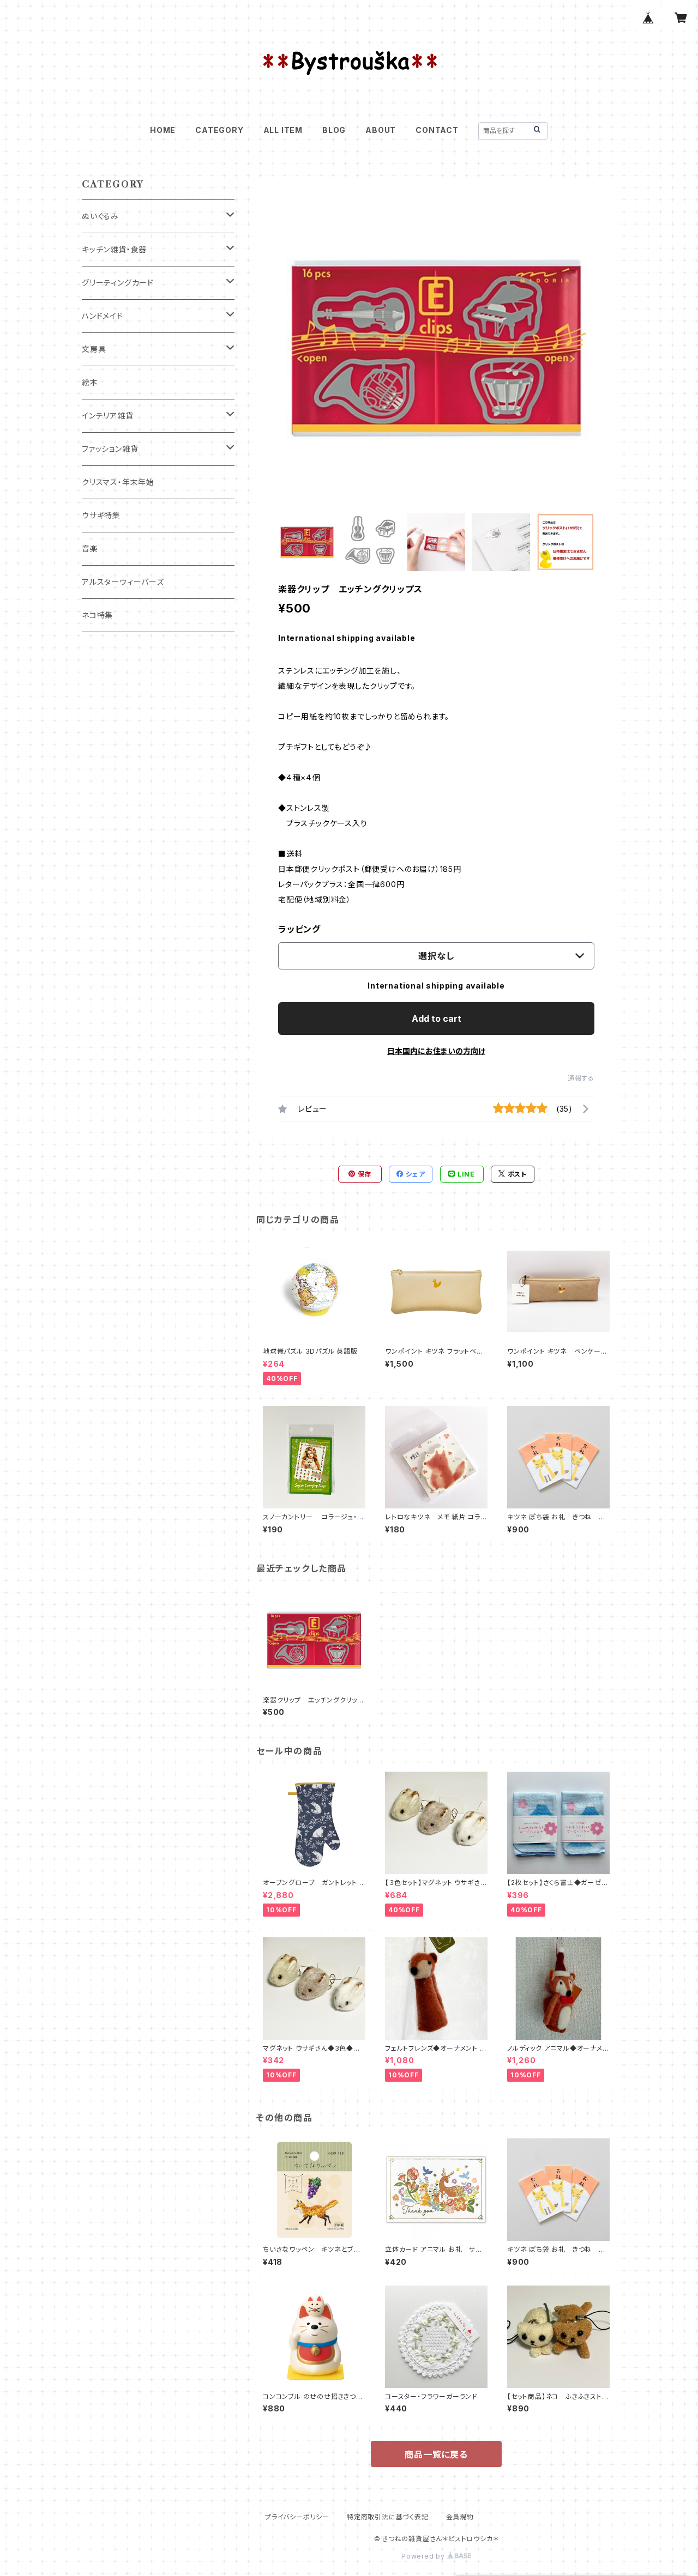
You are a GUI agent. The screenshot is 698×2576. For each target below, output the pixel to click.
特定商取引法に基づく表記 (388, 2517)
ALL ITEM (283, 130)
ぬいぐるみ (100, 216)
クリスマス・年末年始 (118, 482)
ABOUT (381, 130)
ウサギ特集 (101, 515)
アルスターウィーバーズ (123, 582)
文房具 (94, 349)
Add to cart (437, 1019)
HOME (163, 130)
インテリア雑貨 (108, 416)
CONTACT (437, 130)
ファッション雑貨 (110, 449)
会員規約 (460, 2517)
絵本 (90, 382)
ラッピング (299, 929)
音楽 (90, 548)
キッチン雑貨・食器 (114, 249)
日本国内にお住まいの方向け (436, 1051)
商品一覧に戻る (436, 2454)
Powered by (424, 2556)
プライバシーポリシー (297, 2517)
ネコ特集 (97, 615)
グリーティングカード (118, 283)
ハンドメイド (103, 316)
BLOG (334, 130)
